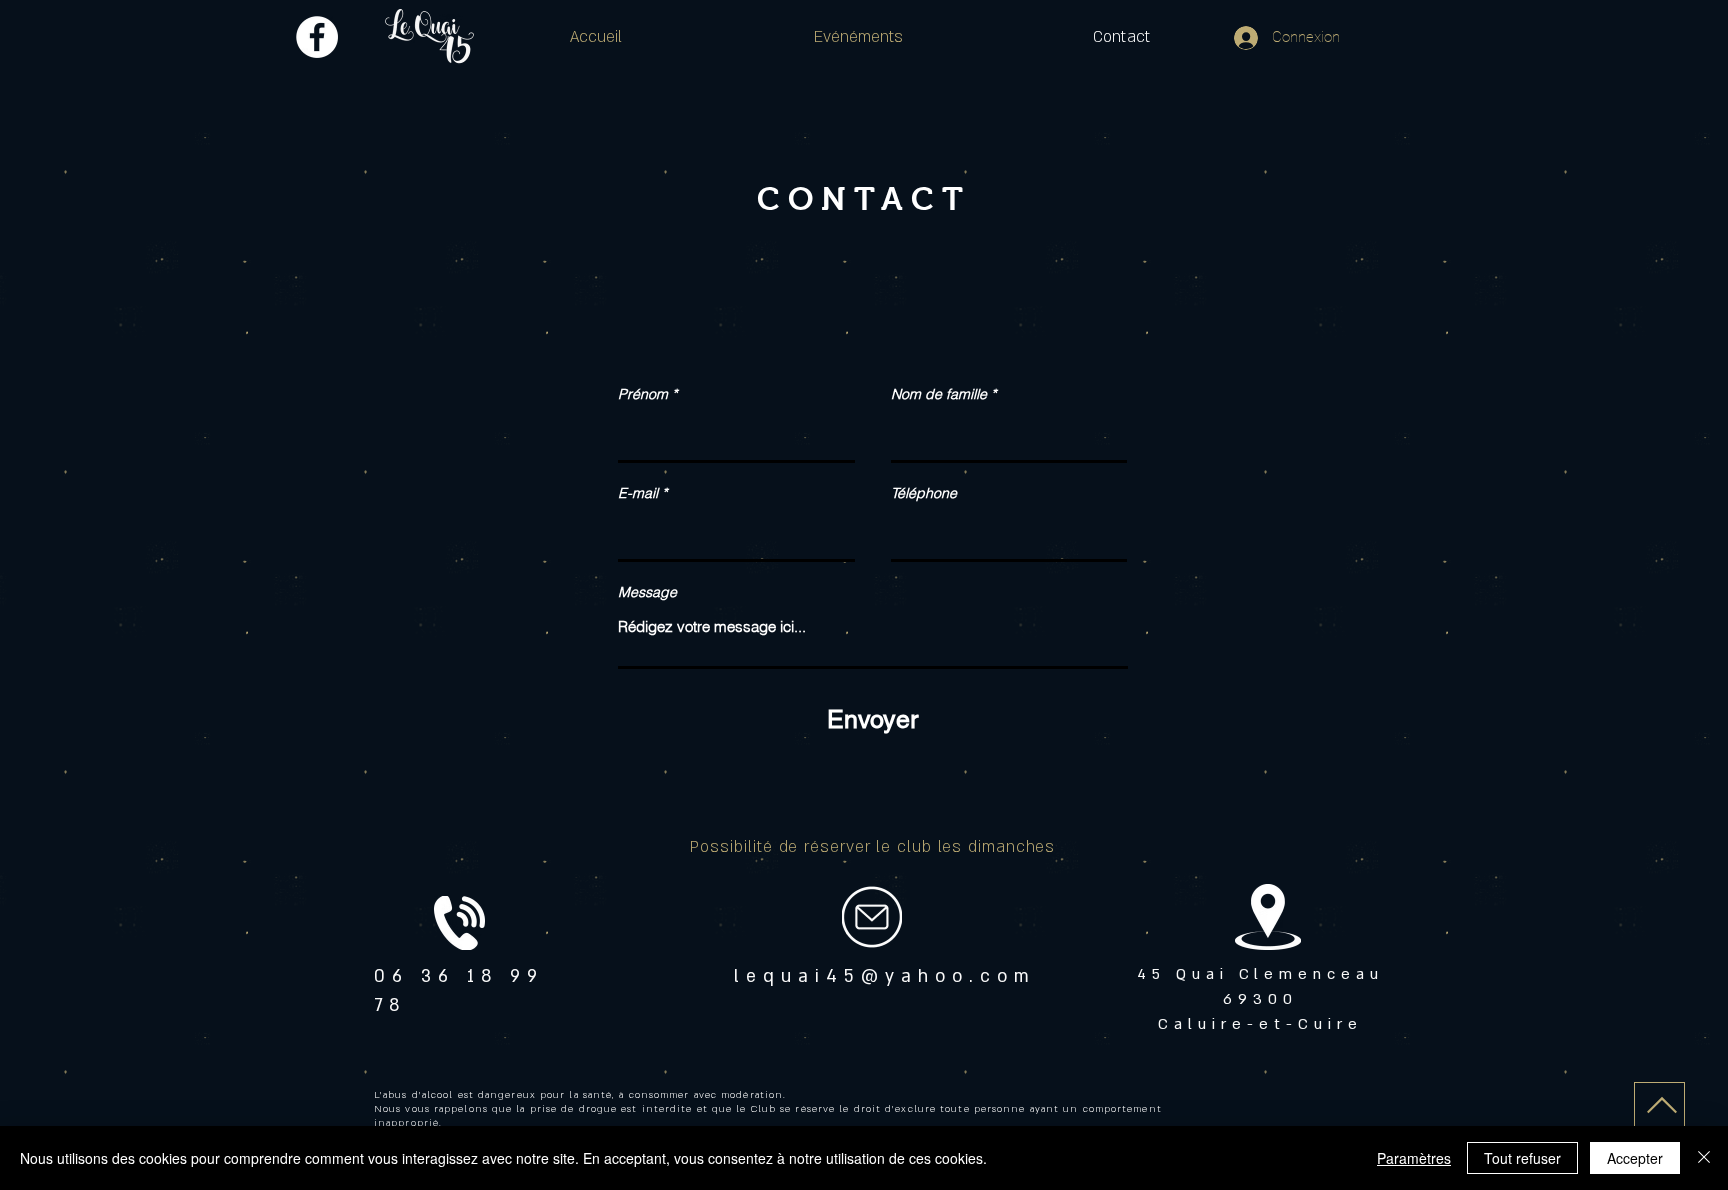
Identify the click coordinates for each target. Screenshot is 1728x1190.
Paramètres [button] (1414, 1158)
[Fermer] (1704, 1158)
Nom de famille (939, 394)
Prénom (643, 394)
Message (647, 592)
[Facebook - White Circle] (317, 37)
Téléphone (924, 493)
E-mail (638, 493)
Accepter (1635, 1158)
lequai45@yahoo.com (885, 976)
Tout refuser (1522, 1158)
